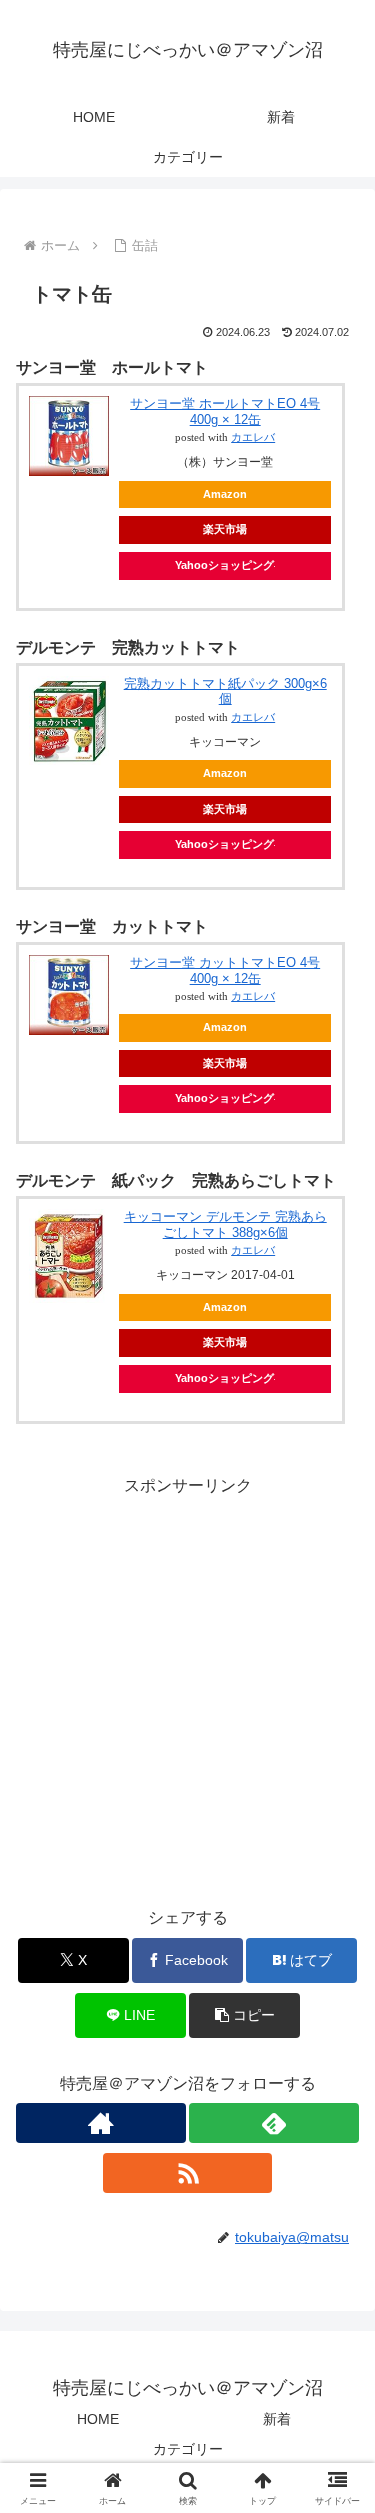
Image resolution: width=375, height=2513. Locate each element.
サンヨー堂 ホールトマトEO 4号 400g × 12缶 (225, 411)
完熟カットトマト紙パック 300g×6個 (225, 691)
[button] (244, 2015)
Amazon (225, 494)
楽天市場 (225, 529)
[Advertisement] (187, 1687)
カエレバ (253, 437)
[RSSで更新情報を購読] (188, 2173)
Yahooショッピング (224, 565)
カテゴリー (188, 2449)
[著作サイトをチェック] (101, 2123)
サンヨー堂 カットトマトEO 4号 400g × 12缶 (225, 970)
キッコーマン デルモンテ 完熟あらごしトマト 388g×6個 (225, 1224)
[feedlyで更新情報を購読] (274, 2123)
